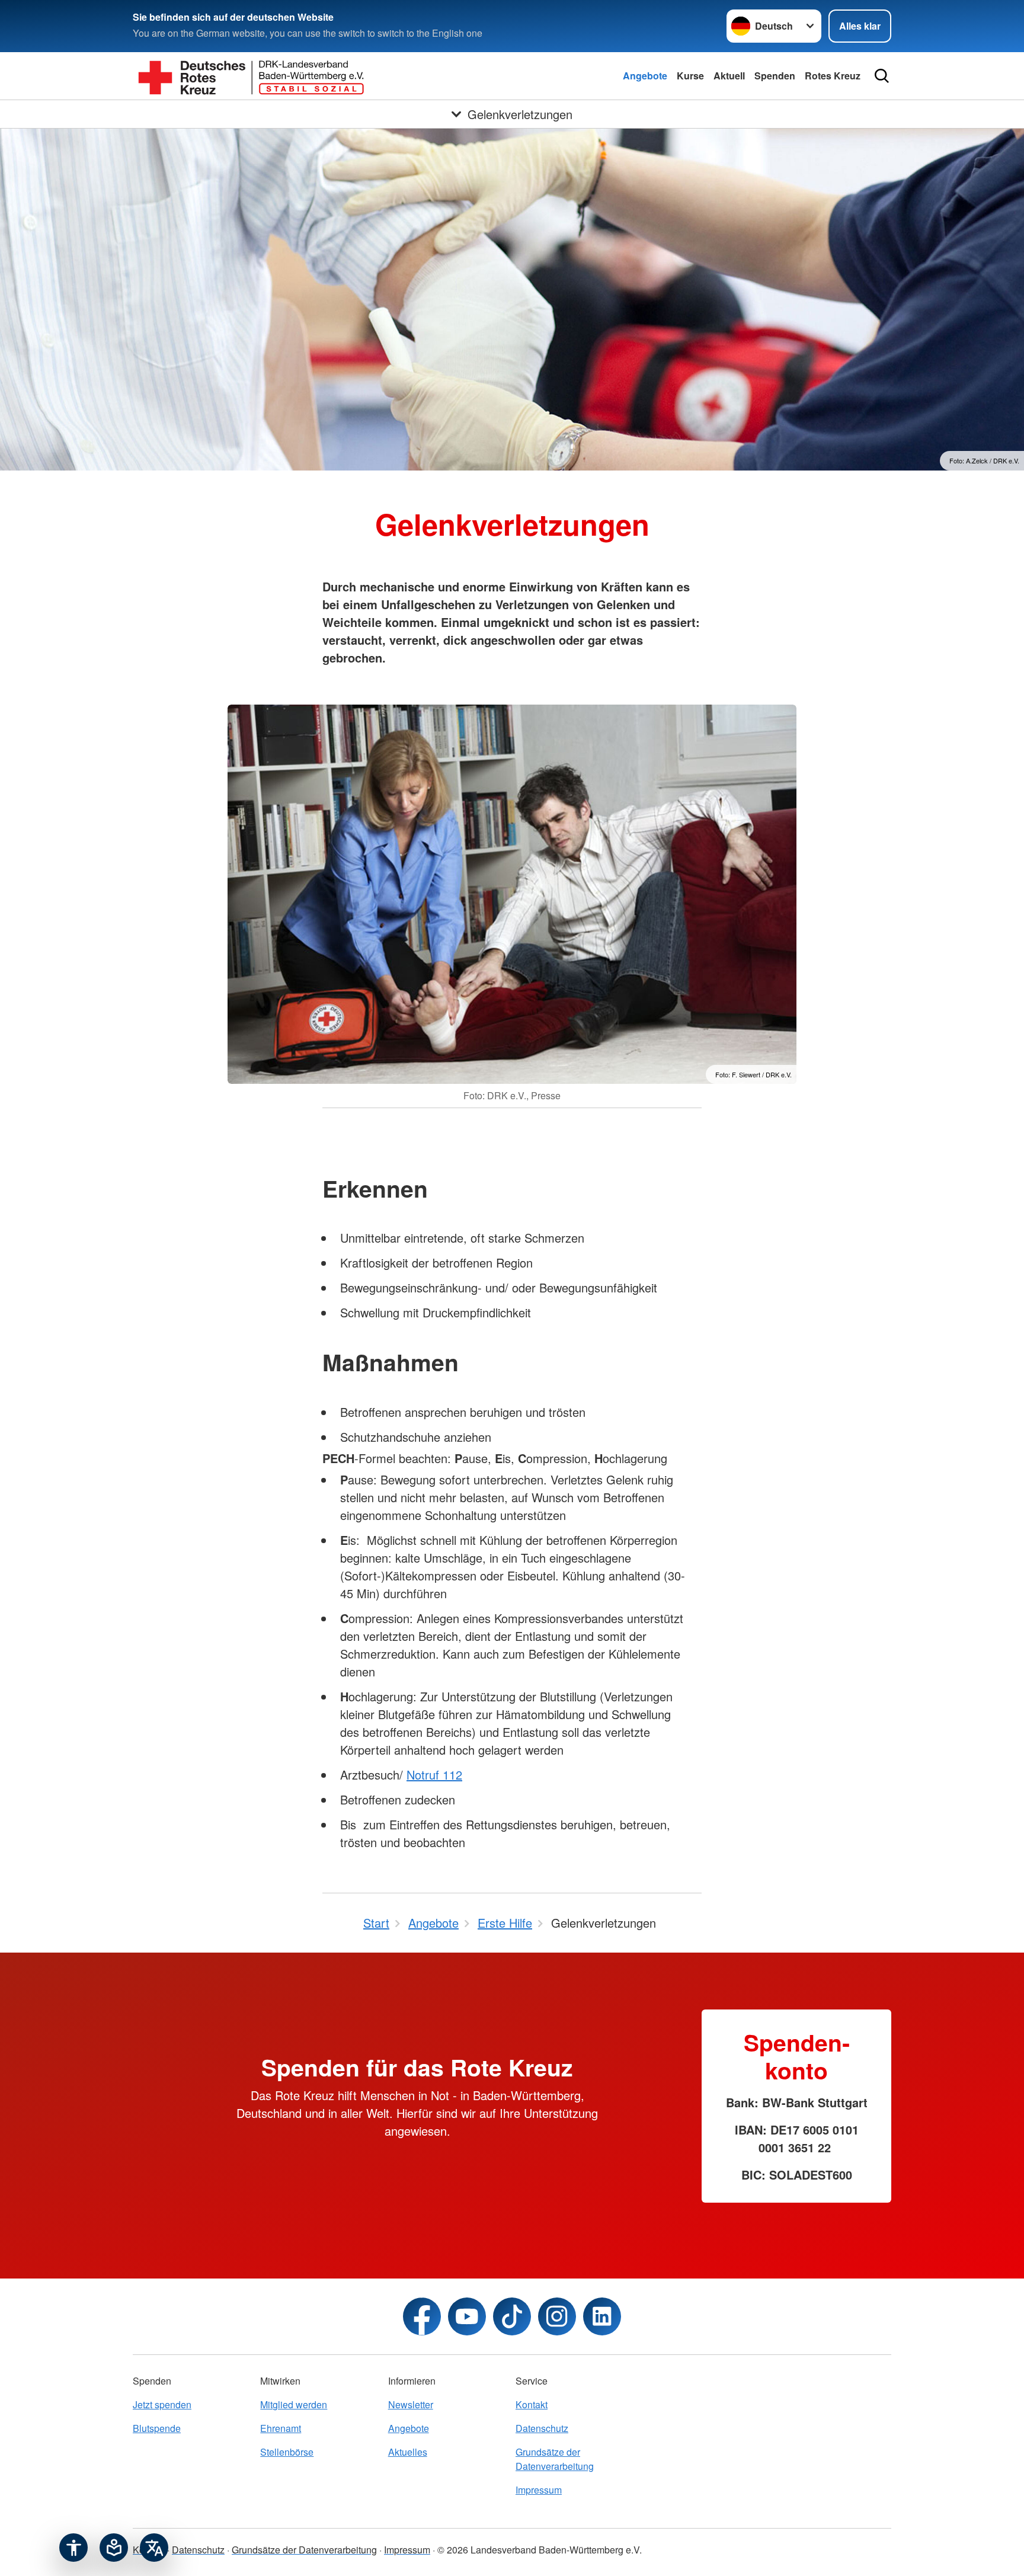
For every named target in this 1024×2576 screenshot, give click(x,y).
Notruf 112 (434, 1775)
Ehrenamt (281, 2428)
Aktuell (729, 76)
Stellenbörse (287, 2452)
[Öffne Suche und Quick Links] (882, 76)
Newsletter (411, 2404)
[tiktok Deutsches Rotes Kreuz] (512, 2316)
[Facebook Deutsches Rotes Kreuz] (422, 2316)
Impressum (539, 2490)
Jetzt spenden (162, 2404)
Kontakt (532, 2404)
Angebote (645, 76)
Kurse (690, 76)
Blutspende (157, 2428)
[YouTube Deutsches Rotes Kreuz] (467, 2316)
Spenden (775, 76)
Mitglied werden (294, 2404)
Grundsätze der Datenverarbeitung (555, 2459)
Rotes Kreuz (833, 76)
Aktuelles (408, 2452)
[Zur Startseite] (251, 76)
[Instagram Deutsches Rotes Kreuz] (557, 2316)
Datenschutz (542, 2428)
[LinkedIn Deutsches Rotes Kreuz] (602, 2316)
